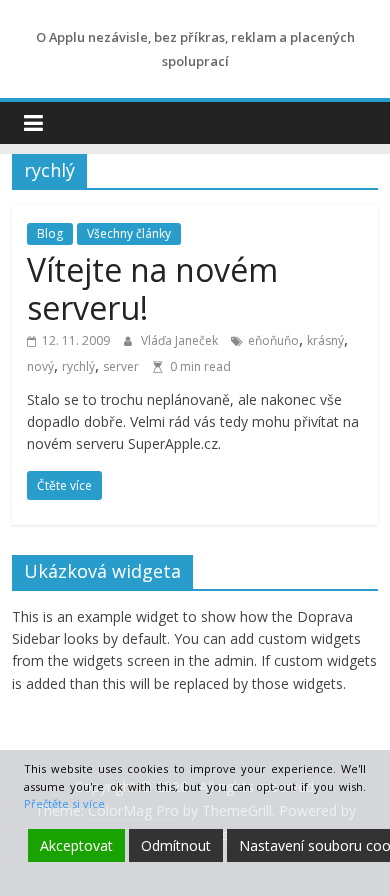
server (121, 366)
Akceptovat (76, 845)
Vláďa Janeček (181, 340)
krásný (325, 340)
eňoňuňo (273, 340)
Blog (50, 233)
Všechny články (129, 233)
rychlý (78, 366)
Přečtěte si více (64, 803)
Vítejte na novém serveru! (152, 288)
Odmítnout (176, 845)
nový (40, 366)
